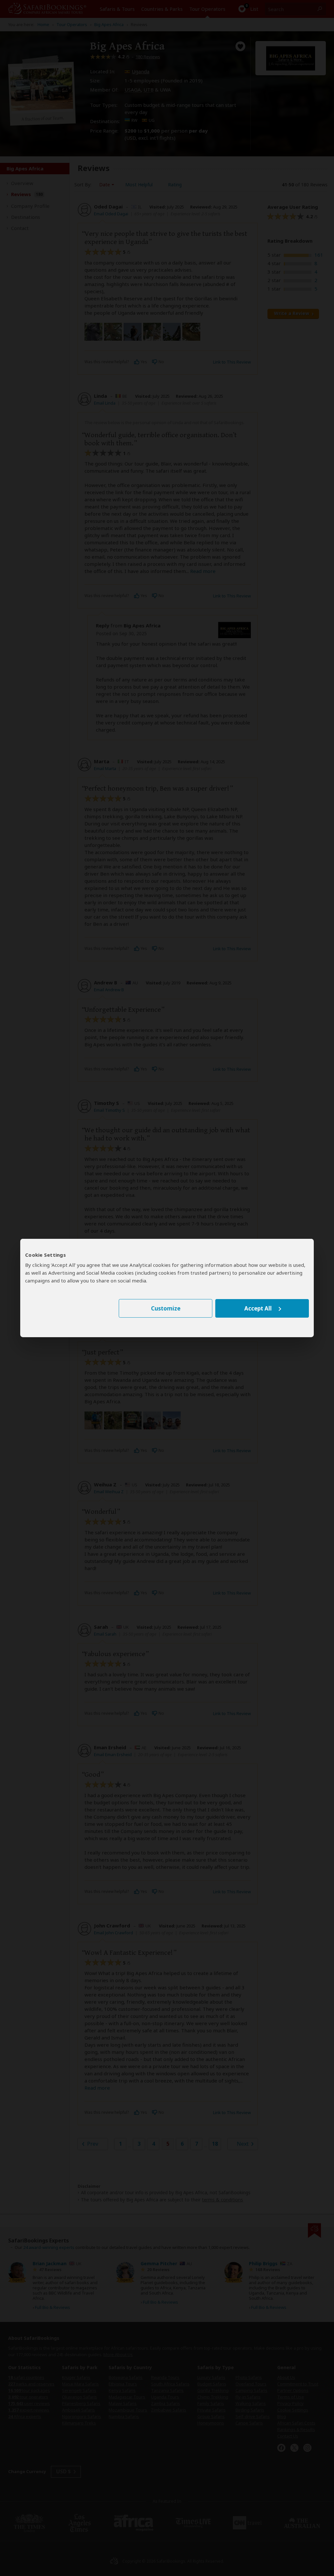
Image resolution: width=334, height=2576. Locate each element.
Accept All (258, 1308)
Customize (166, 1308)
